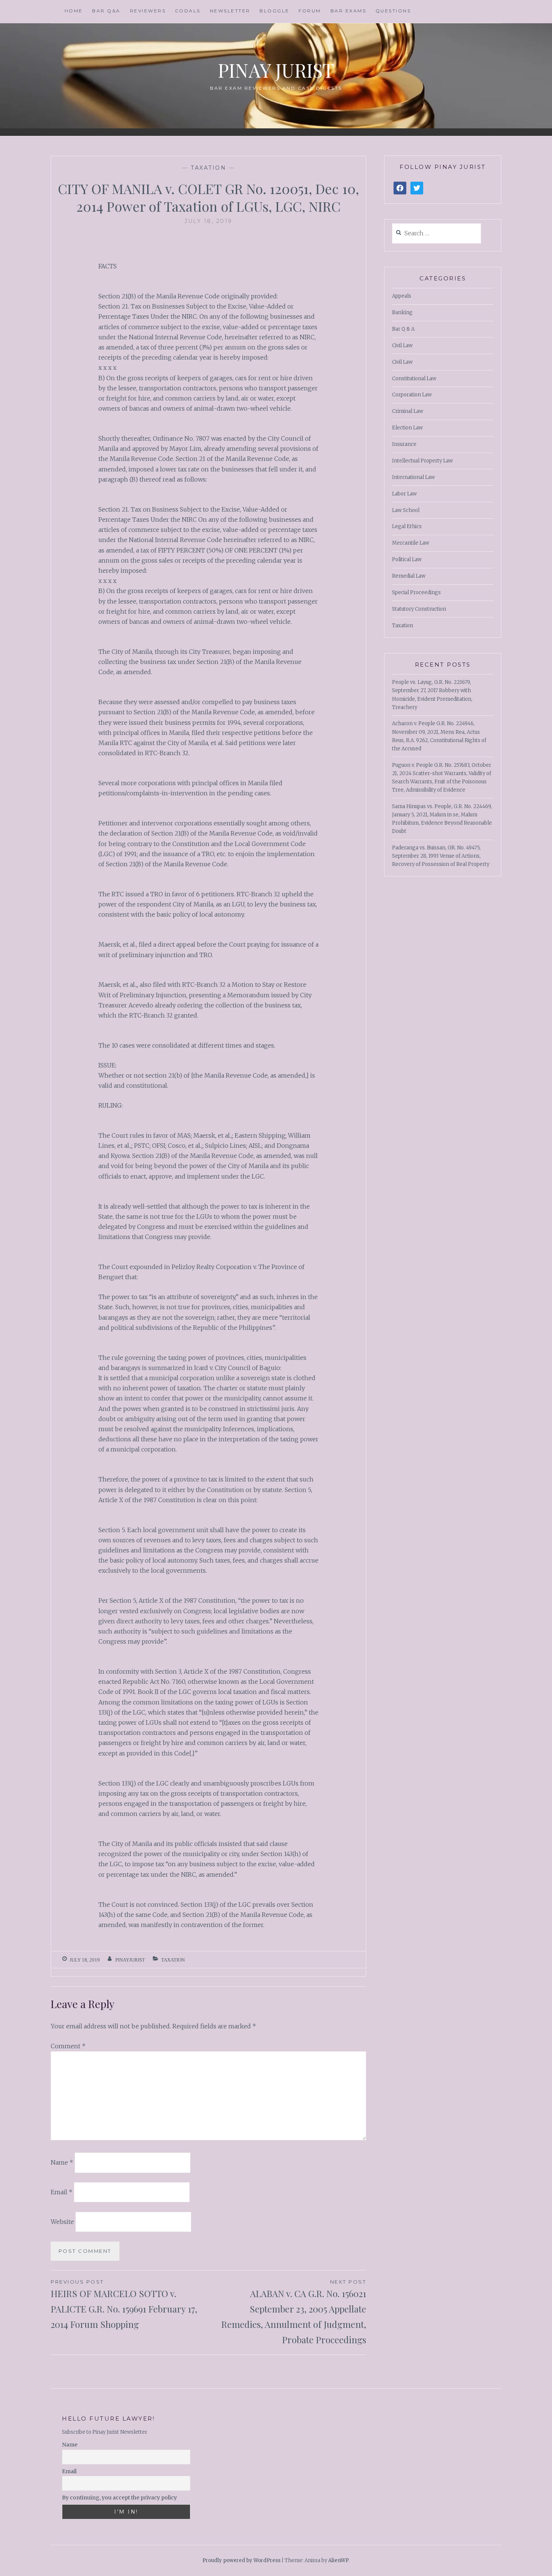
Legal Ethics (407, 526)
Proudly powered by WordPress (241, 2560)
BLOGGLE (274, 11)
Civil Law (402, 346)
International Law (413, 477)
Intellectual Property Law (422, 461)
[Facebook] (400, 188)
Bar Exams (348, 11)
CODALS (188, 11)
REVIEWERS (148, 11)
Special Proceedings (416, 592)
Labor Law (404, 494)
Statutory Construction (419, 609)
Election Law (407, 428)
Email (62, 2192)
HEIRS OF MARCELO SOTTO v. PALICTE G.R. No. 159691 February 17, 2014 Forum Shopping (124, 2304)
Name (62, 2162)
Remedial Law (409, 576)
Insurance (404, 444)
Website (62, 2222)
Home (74, 11)
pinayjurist (130, 1960)
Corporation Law (412, 395)
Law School (406, 510)
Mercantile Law (411, 543)
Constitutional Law (414, 379)
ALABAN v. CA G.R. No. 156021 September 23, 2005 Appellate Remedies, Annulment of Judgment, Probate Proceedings (294, 2312)
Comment (68, 2046)
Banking (402, 312)
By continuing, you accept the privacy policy (119, 2498)
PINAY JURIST (276, 70)
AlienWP (339, 2560)
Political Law (407, 559)
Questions (393, 11)
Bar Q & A (403, 329)
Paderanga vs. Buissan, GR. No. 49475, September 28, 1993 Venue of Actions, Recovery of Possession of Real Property (441, 856)
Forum (310, 11)
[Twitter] (417, 188)
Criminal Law (408, 411)
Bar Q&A (106, 11)
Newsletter (230, 11)
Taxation (208, 168)
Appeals (402, 296)
